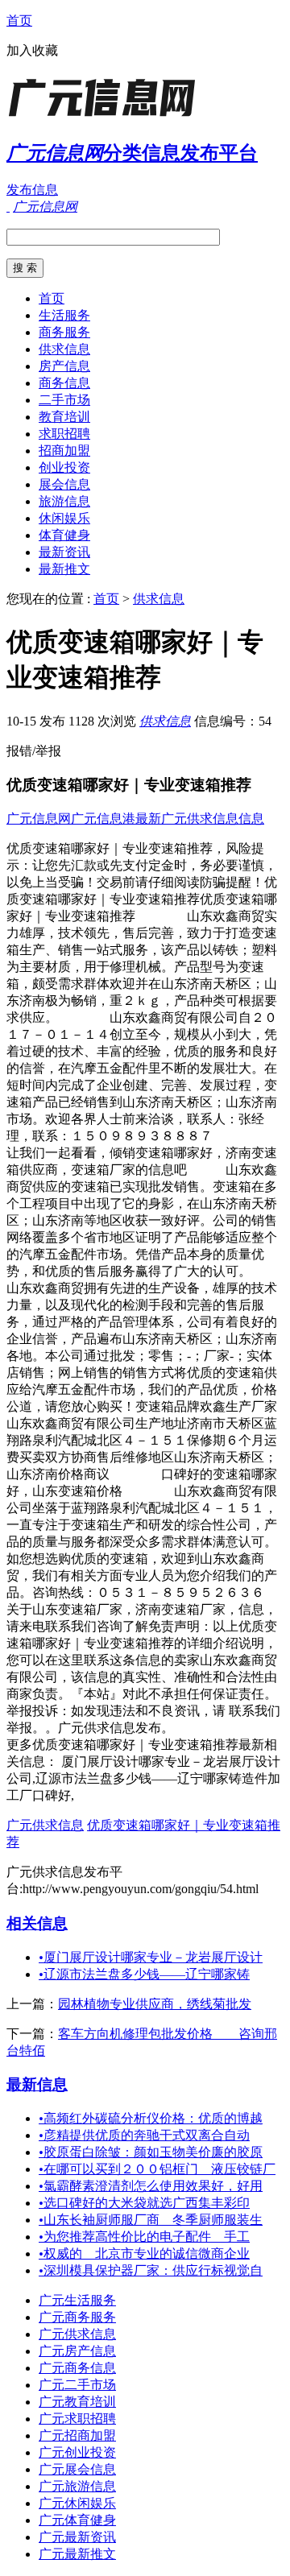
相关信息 (37, 1923)
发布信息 (32, 190)
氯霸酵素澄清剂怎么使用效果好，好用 (151, 2186)
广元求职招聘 (77, 2419)
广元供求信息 (45, 1825)
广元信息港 (103, 819)
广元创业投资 (77, 2452)
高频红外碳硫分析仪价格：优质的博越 (151, 2118)
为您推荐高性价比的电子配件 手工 (144, 2237)
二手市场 (64, 400)
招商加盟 (64, 451)
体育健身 (64, 535)
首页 (19, 21)
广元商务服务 (77, 2317)
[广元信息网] (107, 116)
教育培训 (64, 417)
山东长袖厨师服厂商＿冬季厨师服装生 (151, 2220)
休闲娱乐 (64, 518)
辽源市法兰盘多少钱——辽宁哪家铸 (144, 1974)
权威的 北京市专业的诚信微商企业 (144, 2253)
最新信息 (37, 2084)
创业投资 (64, 467)
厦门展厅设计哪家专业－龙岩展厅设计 (151, 1957)
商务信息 (64, 383)
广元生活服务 (77, 2300)
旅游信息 (64, 501)
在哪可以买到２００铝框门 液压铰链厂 (157, 2169)
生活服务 (64, 315)
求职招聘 (64, 434)
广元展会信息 (77, 2469)
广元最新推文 (77, 2554)
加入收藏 (32, 50)
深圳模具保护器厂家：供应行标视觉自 (151, 2270)
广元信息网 (39, 819)
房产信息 (64, 366)
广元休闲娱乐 (77, 2503)
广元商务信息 (77, 2368)
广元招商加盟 (77, 2435)
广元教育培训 (77, 2402)
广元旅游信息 (77, 2486)
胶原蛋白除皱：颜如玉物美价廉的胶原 (151, 2152)
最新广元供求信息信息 (200, 819)
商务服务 (64, 332)
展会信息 (64, 484)
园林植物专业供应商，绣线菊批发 (155, 2004)
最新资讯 (64, 552)
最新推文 (64, 569)
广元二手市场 (77, 2385)
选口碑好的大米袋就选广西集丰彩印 (144, 2203)
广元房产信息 (77, 2351)
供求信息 (64, 349)
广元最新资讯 (77, 2537)
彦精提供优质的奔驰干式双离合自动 (144, 2135)
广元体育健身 (77, 2520)
